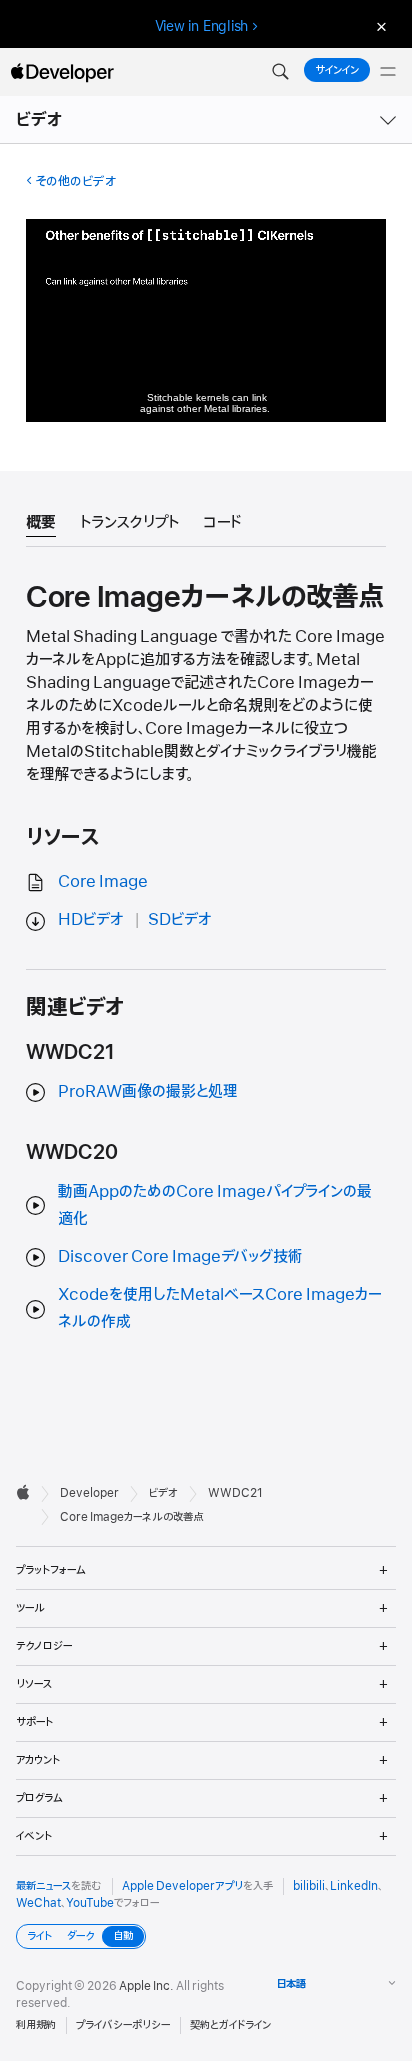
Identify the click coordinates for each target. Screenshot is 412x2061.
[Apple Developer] (62, 72)
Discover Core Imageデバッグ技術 (180, 1257)
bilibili (309, 1886)
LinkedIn (354, 1886)
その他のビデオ (75, 181)
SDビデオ (180, 920)
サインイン (337, 70)
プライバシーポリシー (123, 2025)
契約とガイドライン (230, 2025)
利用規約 (36, 2025)
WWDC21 (235, 1493)
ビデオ (40, 120)
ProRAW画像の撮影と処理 (148, 1092)
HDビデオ (91, 920)
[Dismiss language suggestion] (379, 26)
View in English (202, 26)
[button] (280, 72)
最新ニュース (43, 1886)
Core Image (103, 882)
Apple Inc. (146, 1986)
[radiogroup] (81, 1936)
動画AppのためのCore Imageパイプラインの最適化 (215, 1205)
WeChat (38, 1903)
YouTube (90, 1903)
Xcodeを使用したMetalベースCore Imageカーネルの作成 (219, 1308)
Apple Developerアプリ (182, 1886)
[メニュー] (388, 72)
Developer (89, 1493)
